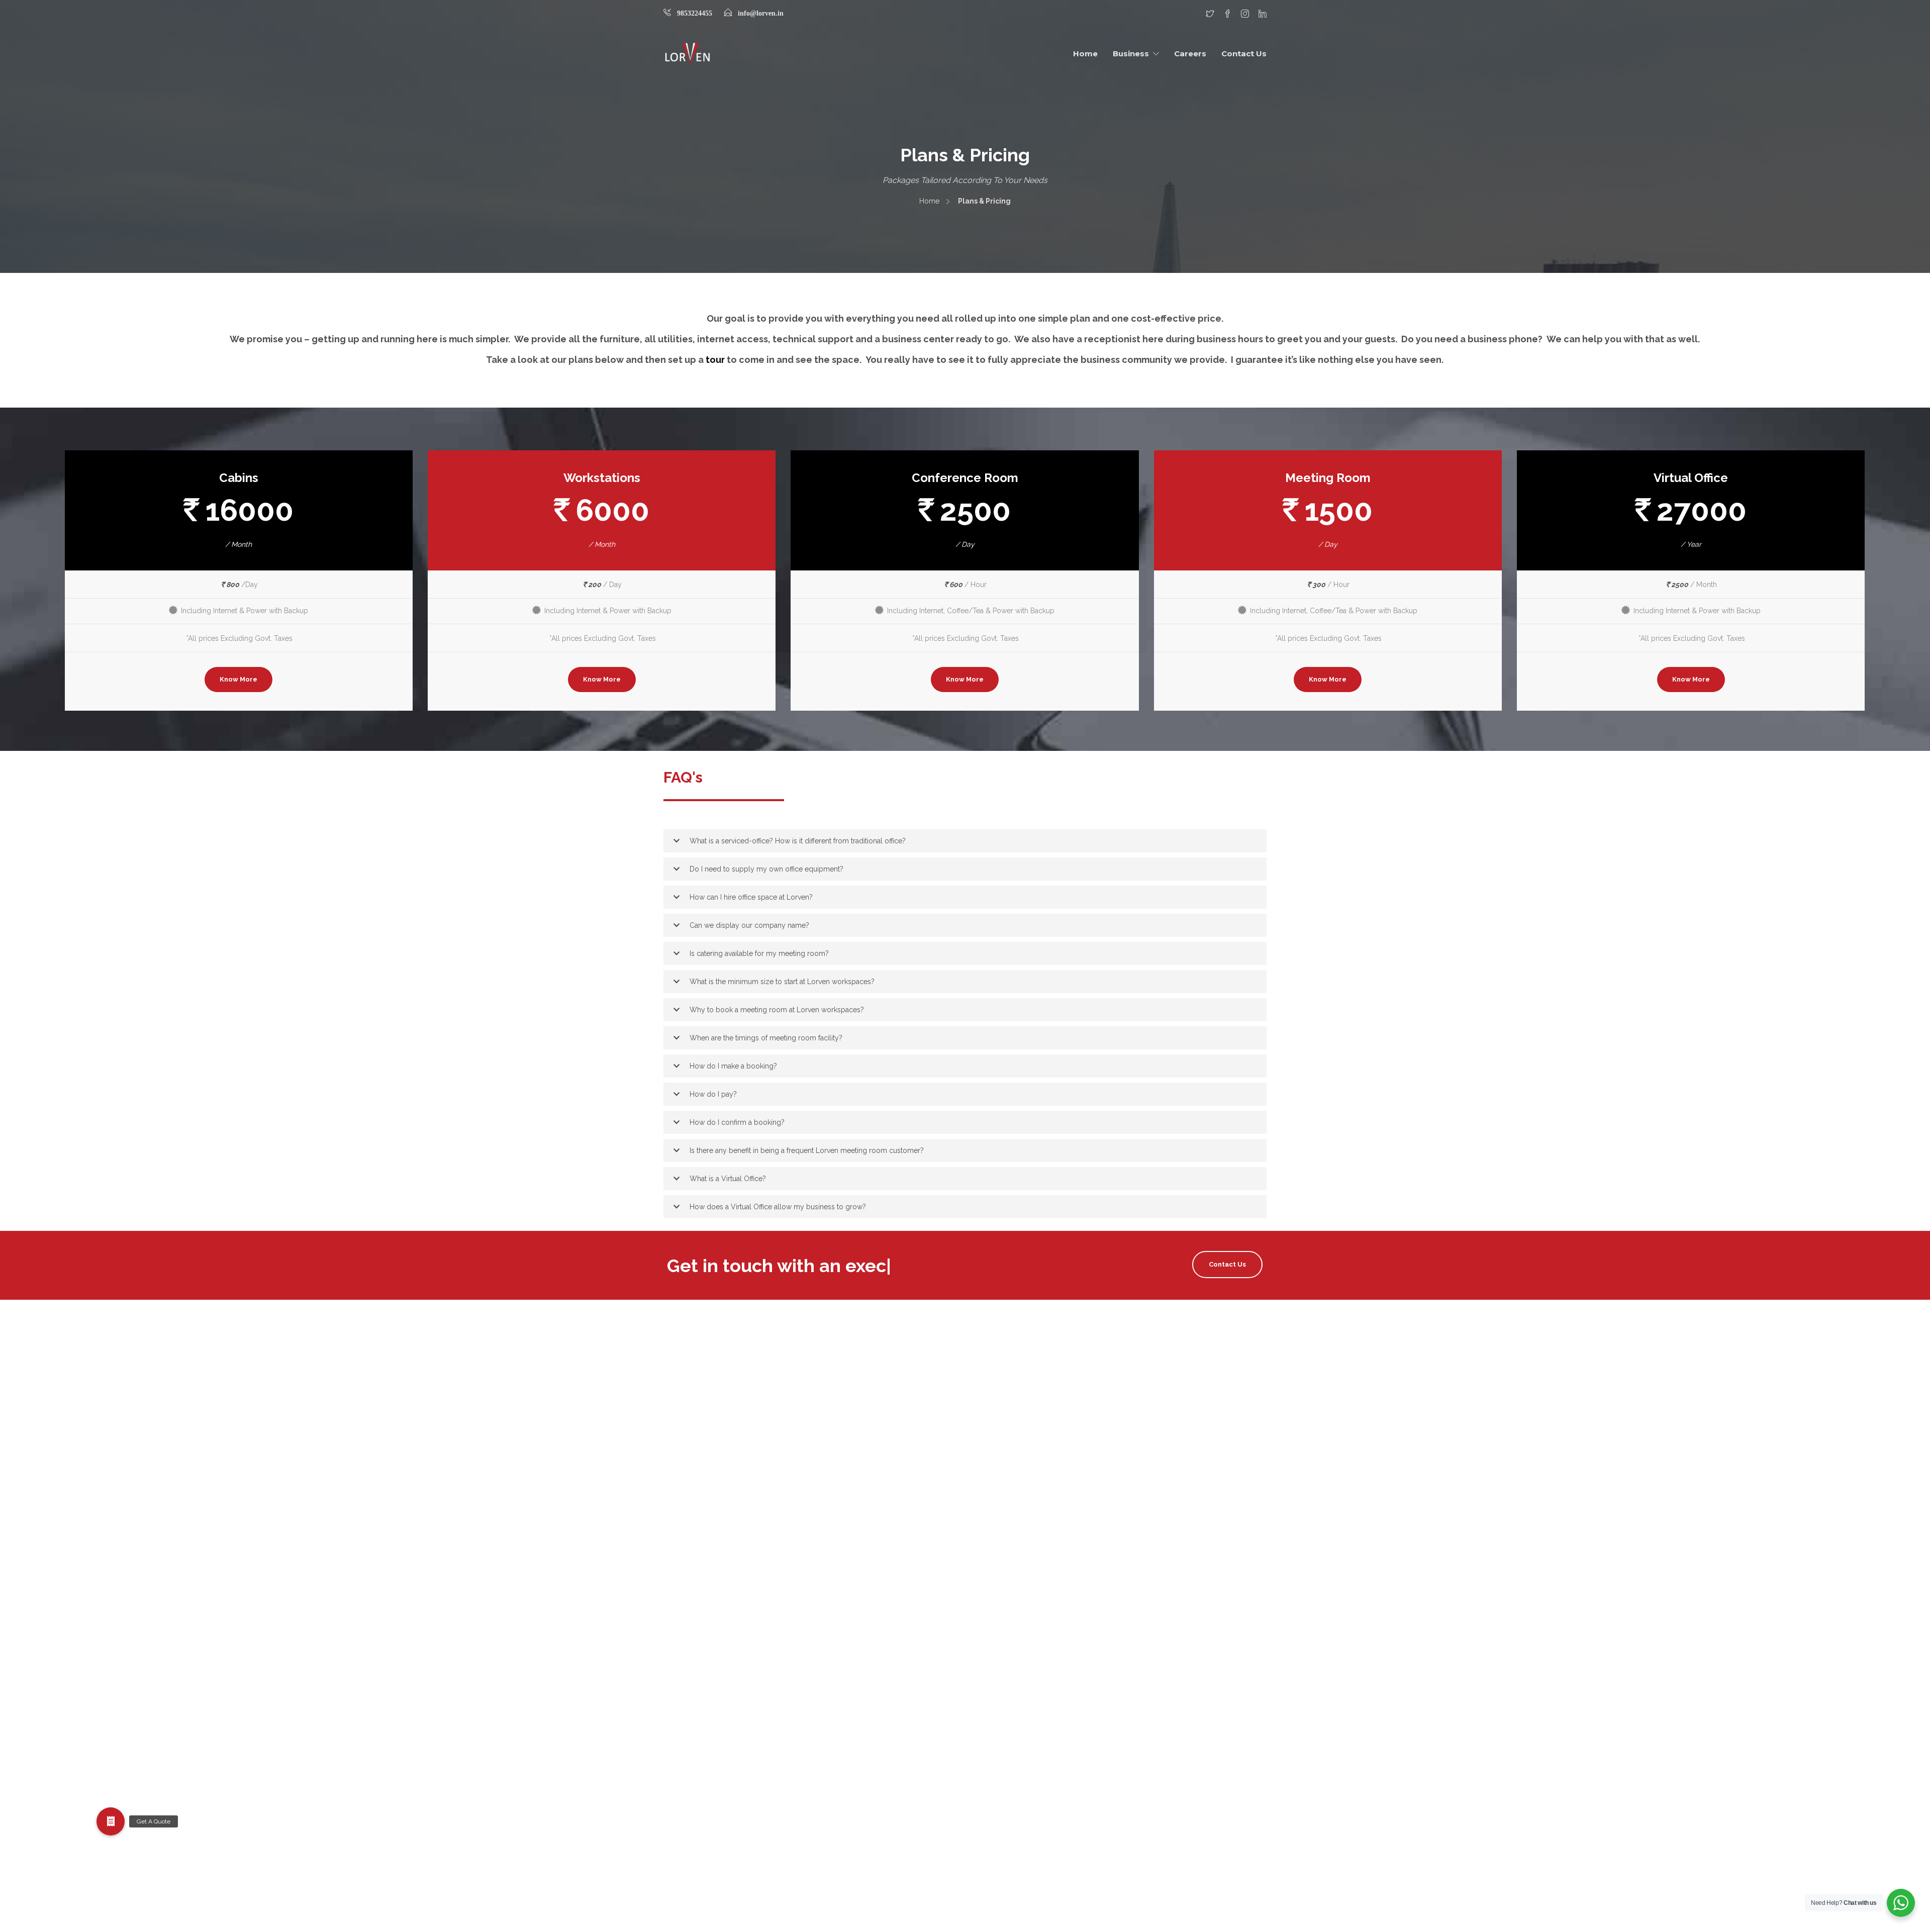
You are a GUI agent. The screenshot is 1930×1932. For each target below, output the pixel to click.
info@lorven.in (761, 13)
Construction (989, 1520)
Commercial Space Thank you (1018, 1500)
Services (982, 1760)
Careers (1190, 54)
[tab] (965, 841)
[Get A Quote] (111, 1821)
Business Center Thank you (1013, 1420)
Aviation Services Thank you (1014, 1380)
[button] (965, 841)
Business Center (995, 1400)
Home (1085, 54)
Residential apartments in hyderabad (1028, 1720)
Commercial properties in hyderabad (1029, 1480)
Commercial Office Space (1010, 1460)
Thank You (986, 1800)
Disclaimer (986, 1560)
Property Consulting (1001, 1700)
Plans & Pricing (993, 1660)
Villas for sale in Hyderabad (1013, 1820)
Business (1131, 54)
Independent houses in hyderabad (1024, 1620)
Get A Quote (989, 1580)
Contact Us (1244, 54)
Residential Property (1001, 1740)
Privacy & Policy (995, 1680)
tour (716, 360)
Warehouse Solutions (1003, 1840)
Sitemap (982, 1780)
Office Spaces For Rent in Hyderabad (1028, 1640)
